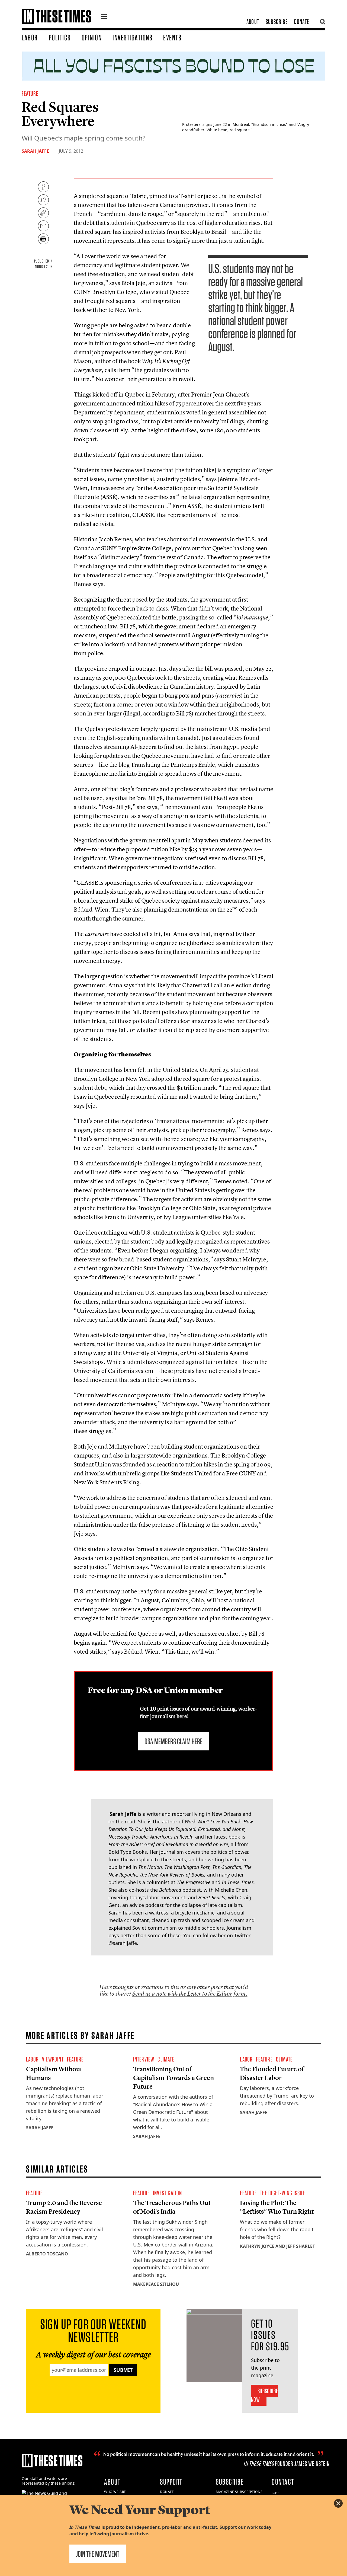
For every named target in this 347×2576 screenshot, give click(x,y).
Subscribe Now (264, 2395)
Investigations (132, 37)
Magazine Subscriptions (239, 2492)
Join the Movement (98, 2554)
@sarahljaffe (123, 1943)
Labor (30, 37)
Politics (60, 37)
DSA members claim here (173, 1741)
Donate (302, 22)
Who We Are (115, 2492)
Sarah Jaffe (35, 151)
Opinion (92, 37)
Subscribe (277, 22)
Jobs (276, 2493)
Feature (30, 93)
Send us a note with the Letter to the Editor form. (190, 1994)
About (253, 22)
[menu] (104, 17)
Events (172, 37)
